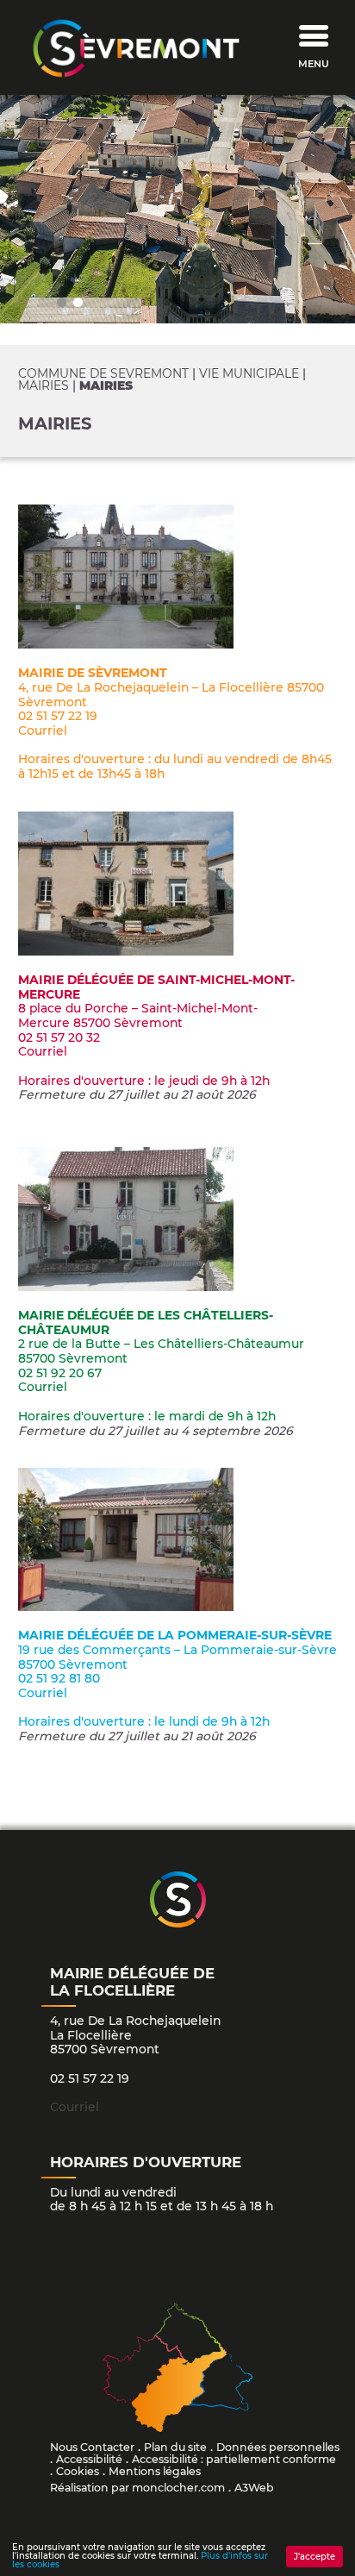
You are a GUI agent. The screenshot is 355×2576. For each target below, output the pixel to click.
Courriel (43, 730)
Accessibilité (89, 2459)
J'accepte (315, 2557)
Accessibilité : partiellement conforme (234, 2459)
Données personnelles (278, 2447)
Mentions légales (155, 2471)
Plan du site (175, 2447)
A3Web (254, 2488)
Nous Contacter (92, 2447)
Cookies (78, 2471)
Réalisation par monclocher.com (137, 2488)
